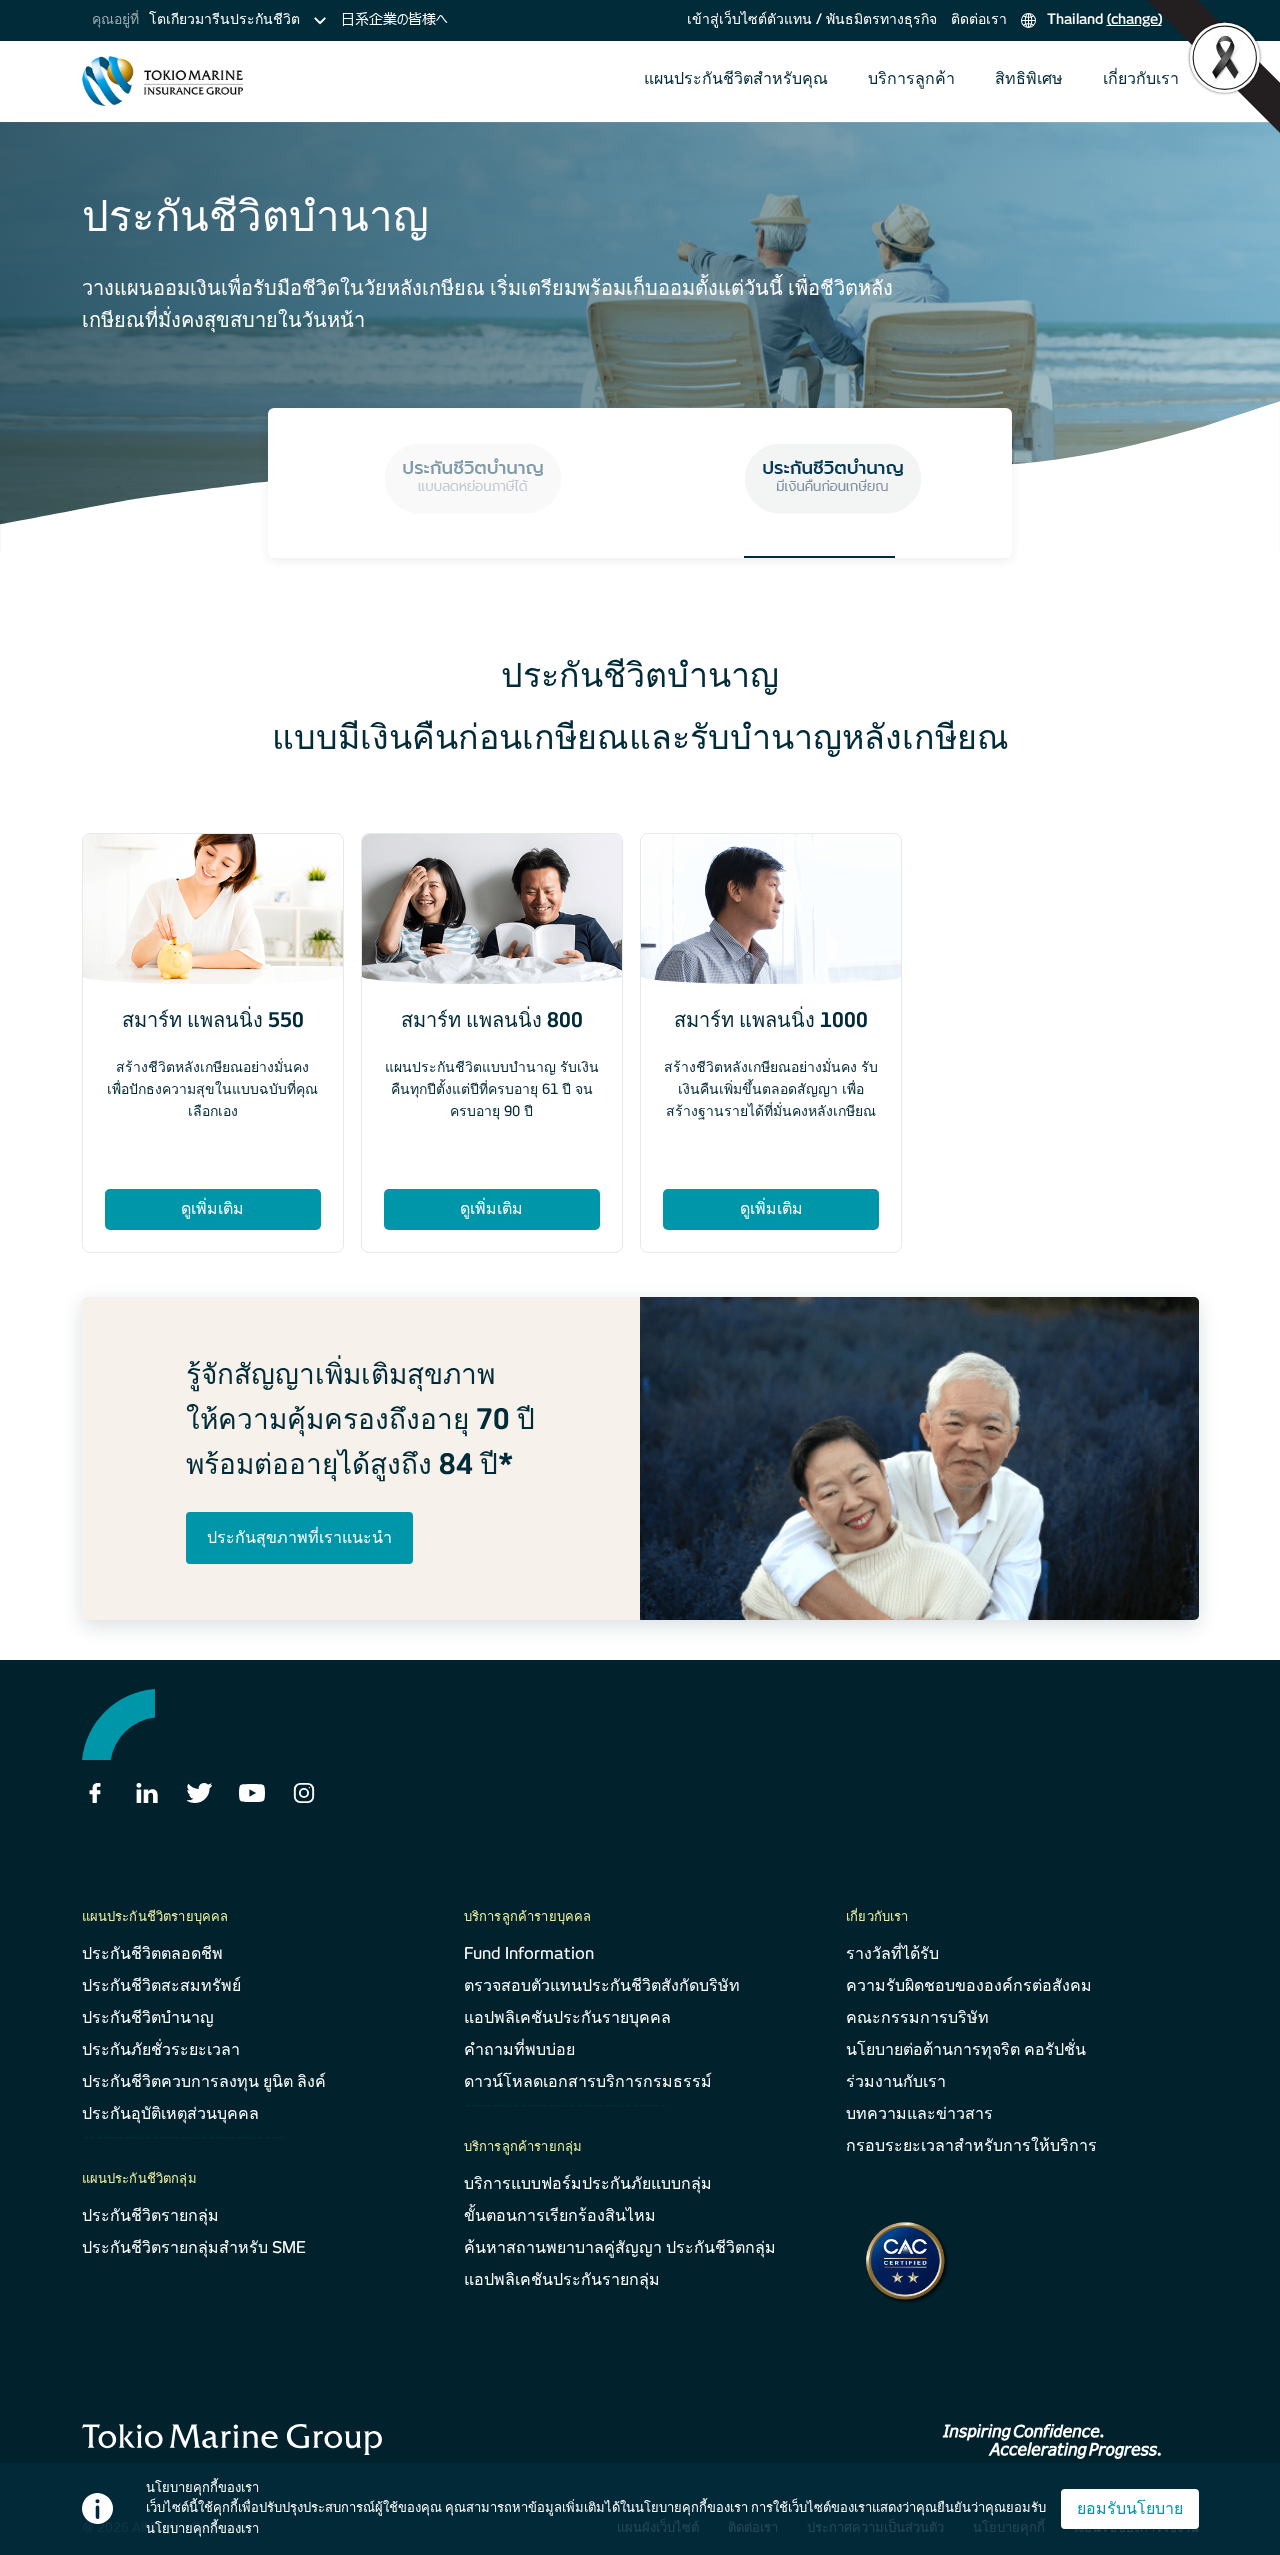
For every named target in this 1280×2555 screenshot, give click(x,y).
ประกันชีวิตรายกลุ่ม (150, 2215)
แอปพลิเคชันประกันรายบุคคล (567, 2017)
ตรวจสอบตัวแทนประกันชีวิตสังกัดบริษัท (602, 1985)
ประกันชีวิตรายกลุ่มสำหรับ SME (194, 2247)
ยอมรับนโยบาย (1130, 2508)
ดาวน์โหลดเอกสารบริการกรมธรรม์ (588, 2081)
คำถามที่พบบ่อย (519, 2049)
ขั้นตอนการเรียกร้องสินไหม (560, 2215)
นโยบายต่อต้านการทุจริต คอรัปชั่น (966, 2049)
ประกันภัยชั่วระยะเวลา (161, 2049)
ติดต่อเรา (979, 19)
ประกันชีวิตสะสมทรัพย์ (161, 1985)
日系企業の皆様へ (394, 19)
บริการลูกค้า (911, 78)
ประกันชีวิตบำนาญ (148, 2017)
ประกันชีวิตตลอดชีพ (152, 1953)
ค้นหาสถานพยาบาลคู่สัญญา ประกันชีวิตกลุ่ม (620, 2247)
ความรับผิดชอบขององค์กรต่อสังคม (969, 1985)
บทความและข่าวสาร (919, 2113)
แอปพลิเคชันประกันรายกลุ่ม (562, 2279)
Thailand (1102, 19)
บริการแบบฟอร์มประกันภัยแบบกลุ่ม (588, 2183)
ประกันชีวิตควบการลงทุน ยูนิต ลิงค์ (204, 2081)
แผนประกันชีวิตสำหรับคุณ (736, 78)
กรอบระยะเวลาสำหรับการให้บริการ (971, 2145)
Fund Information (529, 1953)
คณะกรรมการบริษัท (917, 2017)
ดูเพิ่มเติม (212, 1208)
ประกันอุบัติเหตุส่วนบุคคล (170, 2113)
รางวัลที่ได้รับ (892, 1953)
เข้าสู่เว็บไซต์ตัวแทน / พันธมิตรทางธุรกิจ (812, 19)
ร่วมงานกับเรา (896, 2081)
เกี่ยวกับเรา (1141, 78)
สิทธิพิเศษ (1029, 78)
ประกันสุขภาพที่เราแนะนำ (299, 1537)
